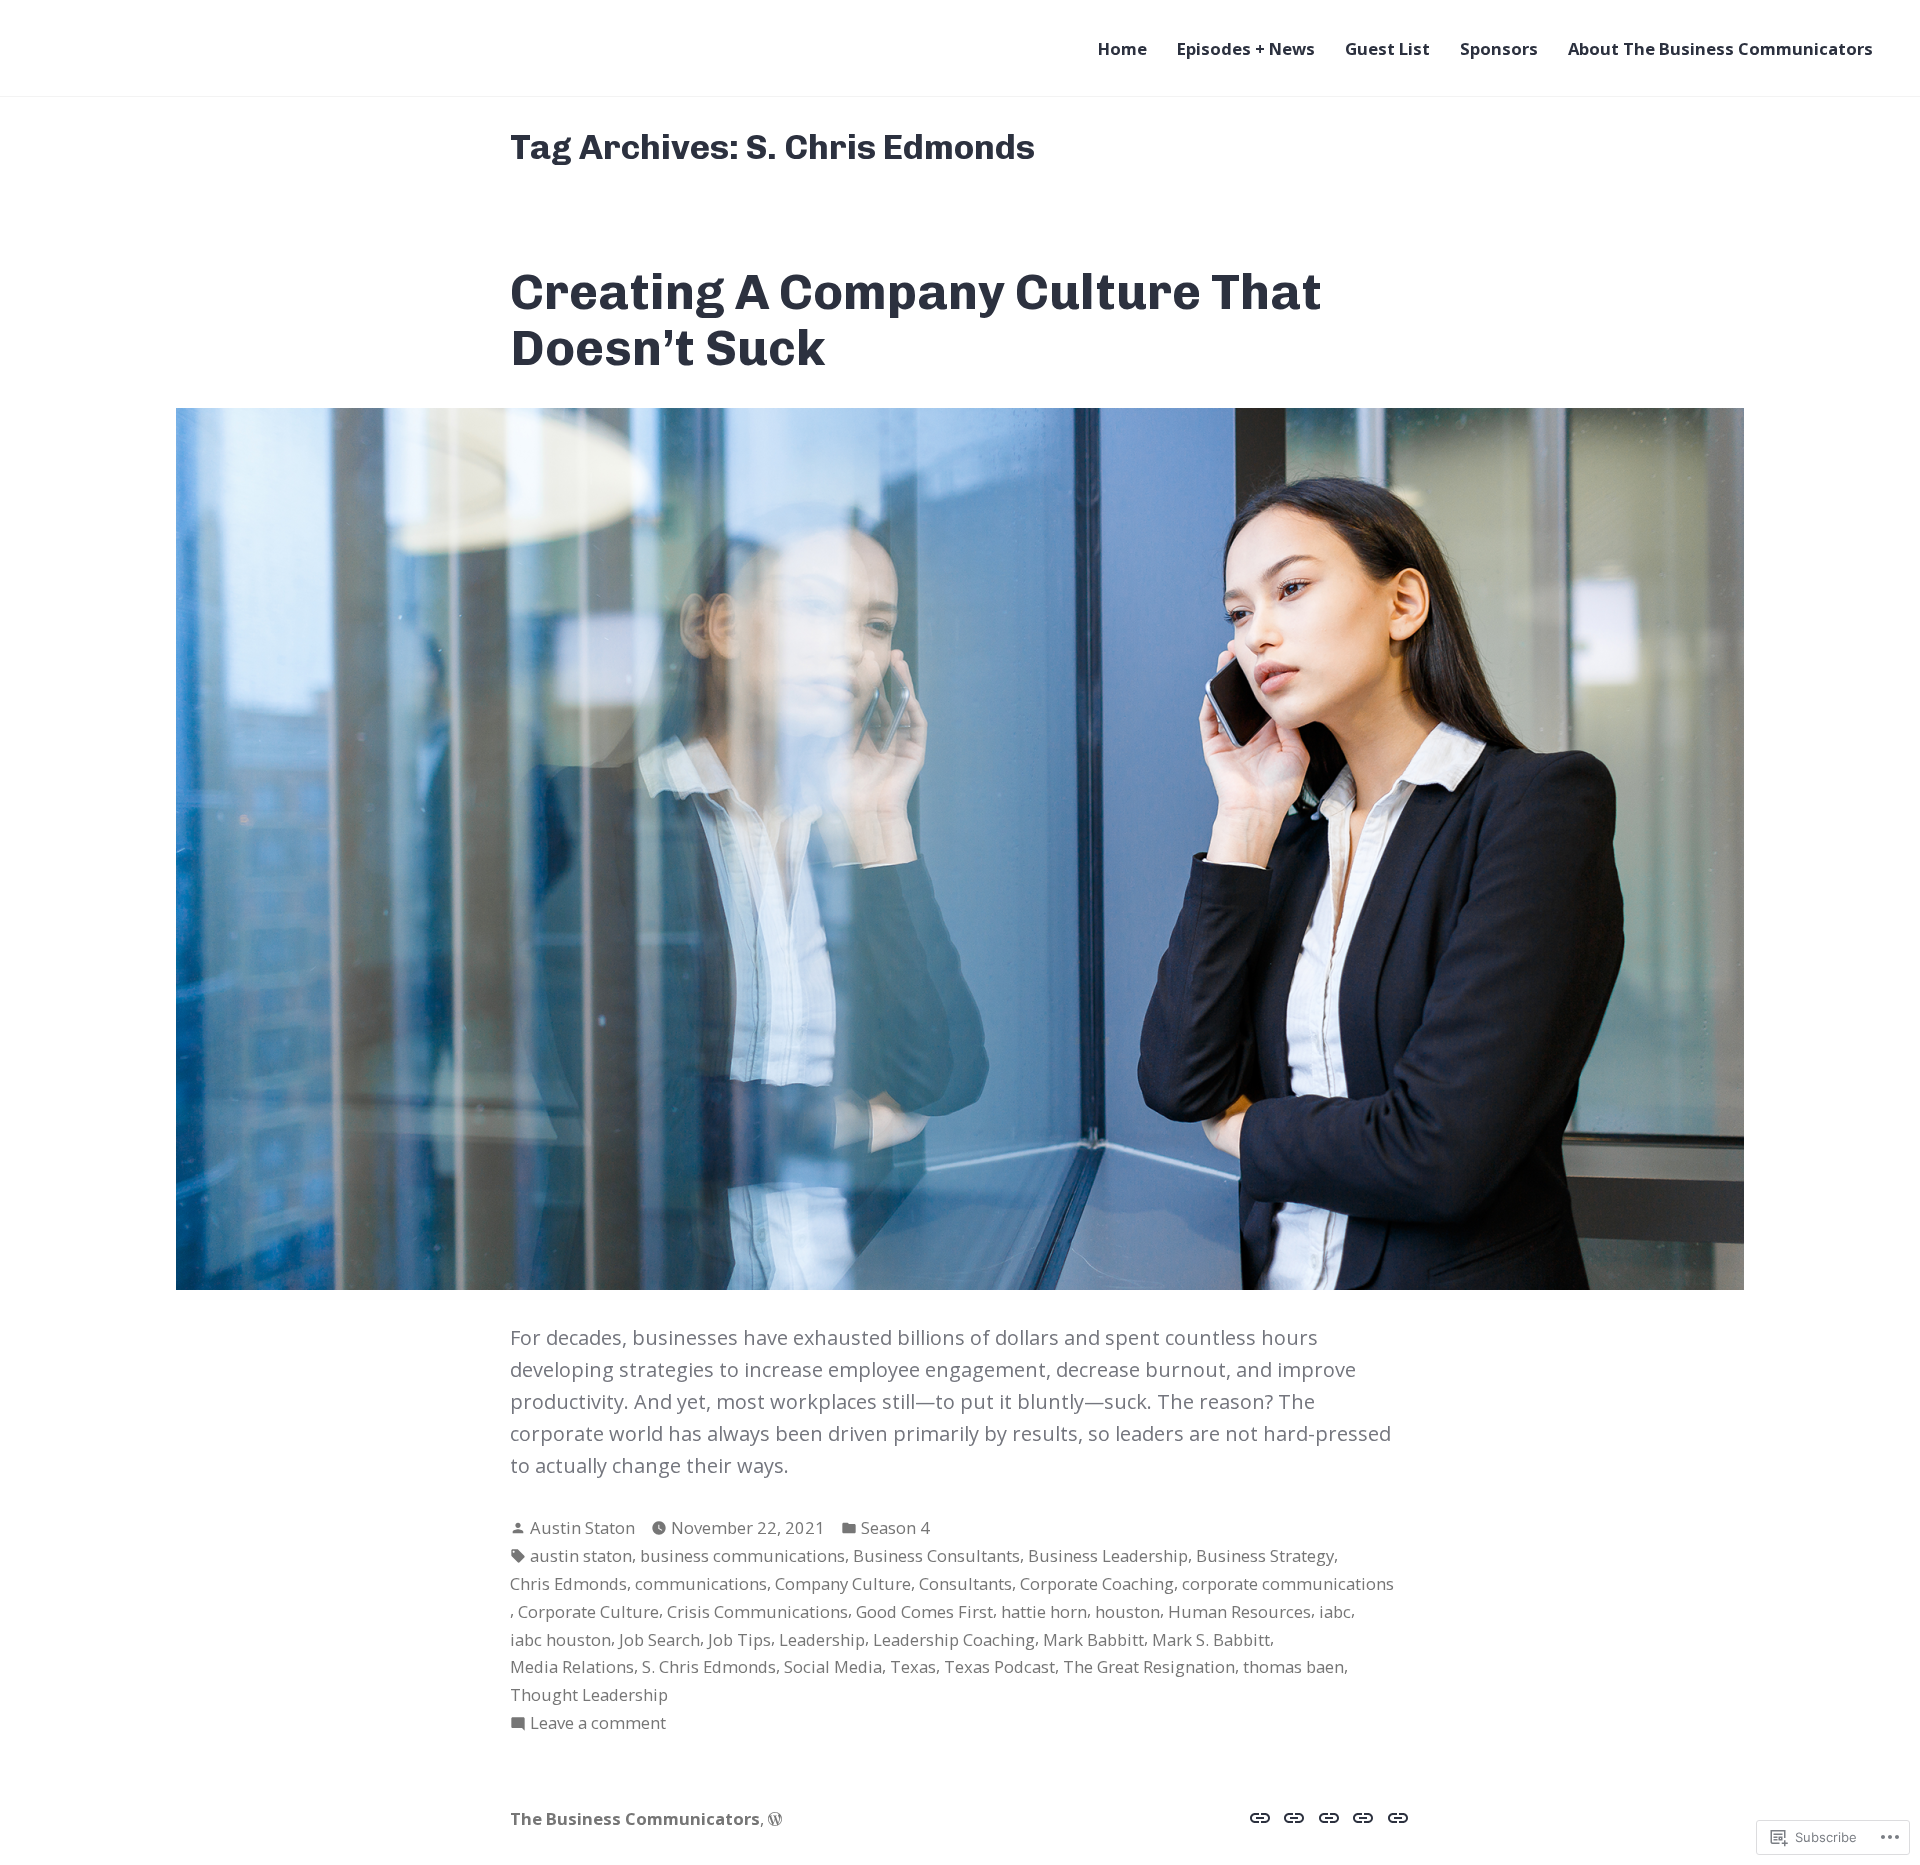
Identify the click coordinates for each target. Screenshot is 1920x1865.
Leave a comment (598, 1723)
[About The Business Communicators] (1395, 1817)
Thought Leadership (589, 1694)
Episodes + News (1246, 48)
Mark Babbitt (1093, 1639)
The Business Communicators (635, 1818)
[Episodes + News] (1294, 1817)
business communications (742, 1555)
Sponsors (1499, 48)
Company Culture (843, 1583)
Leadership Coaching (954, 1639)
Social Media (833, 1666)
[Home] (1262, 1817)
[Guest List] (1329, 1817)
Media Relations (572, 1666)
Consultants (965, 1583)
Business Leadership (1108, 1555)
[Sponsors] (1363, 1817)
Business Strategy (1265, 1555)
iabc (1335, 1611)
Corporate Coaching (1097, 1583)
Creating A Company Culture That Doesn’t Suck (916, 319)
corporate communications (1288, 1583)
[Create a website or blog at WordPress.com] (775, 1818)
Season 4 (895, 1527)
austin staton (581, 1555)
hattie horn (1044, 1611)
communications (701, 1583)
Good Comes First (924, 1611)
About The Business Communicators (1720, 48)
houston (1127, 1611)
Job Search (659, 1639)
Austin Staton (582, 1527)
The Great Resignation (1149, 1666)
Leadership (822, 1639)
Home (1122, 48)
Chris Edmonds (568, 1583)
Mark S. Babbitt (1211, 1639)
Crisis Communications (757, 1611)
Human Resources (1239, 1611)
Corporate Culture (588, 1611)
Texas (913, 1666)
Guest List (1387, 48)
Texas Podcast (999, 1666)
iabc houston (560, 1639)
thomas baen (1293, 1666)
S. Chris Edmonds (709, 1666)
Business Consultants (936, 1555)
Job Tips (739, 1639)
